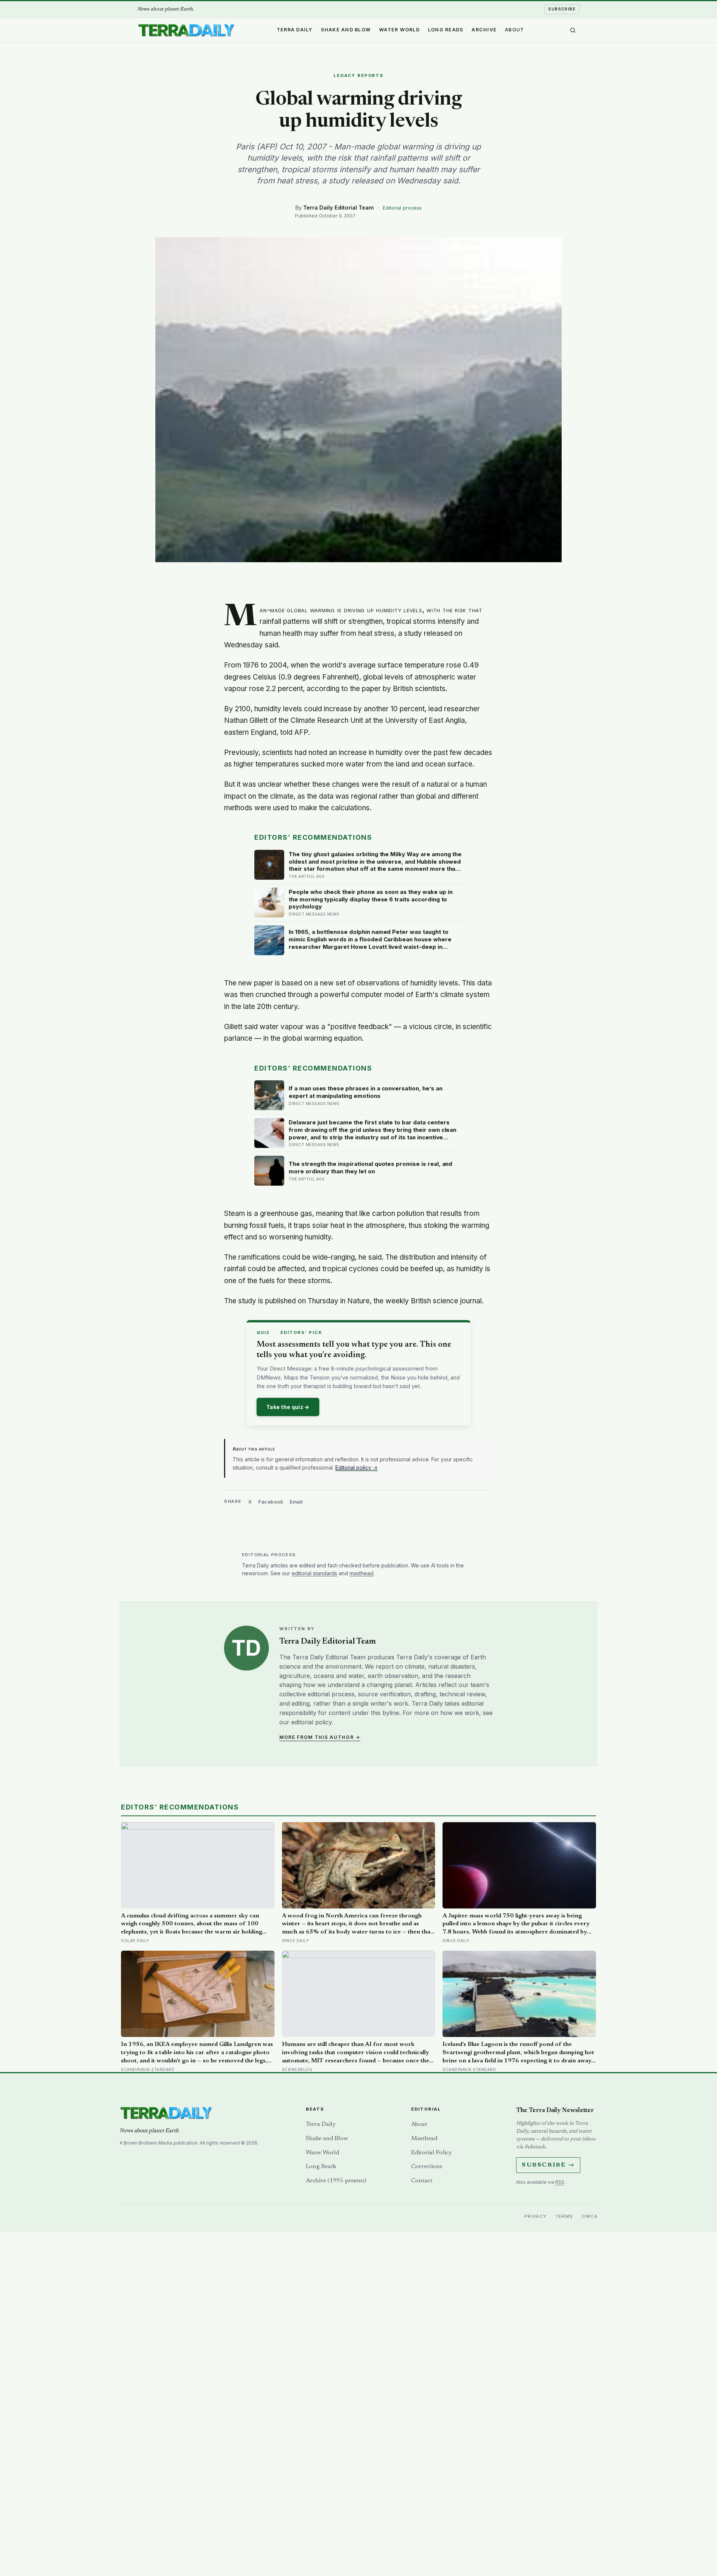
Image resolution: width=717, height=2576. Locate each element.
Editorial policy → (356, 1467)
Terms (564, 2216)
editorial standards (314, 1573)
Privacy (536, 2216)
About (514, 30)
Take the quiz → (288, 1407)
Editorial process (402, 208)
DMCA (590, 2216)
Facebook (271, 1502)
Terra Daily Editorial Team (339, 208)
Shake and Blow (346, 30)
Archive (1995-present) (336, 2181)
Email (296, 1502)
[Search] (573, 30)
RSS (560, 2182)
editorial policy (311, 1722)
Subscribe (562, 9)
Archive (484, 30)
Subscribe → (548, 2165)
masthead (361, 1573)
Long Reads (446, 30)
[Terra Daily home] (186, 30)
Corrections (427, 2167)
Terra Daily (295, 30)
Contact (422, 2181)
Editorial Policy (431, 2153)
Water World (399, 30)
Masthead (424, 2139)
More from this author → (320, 1737)
